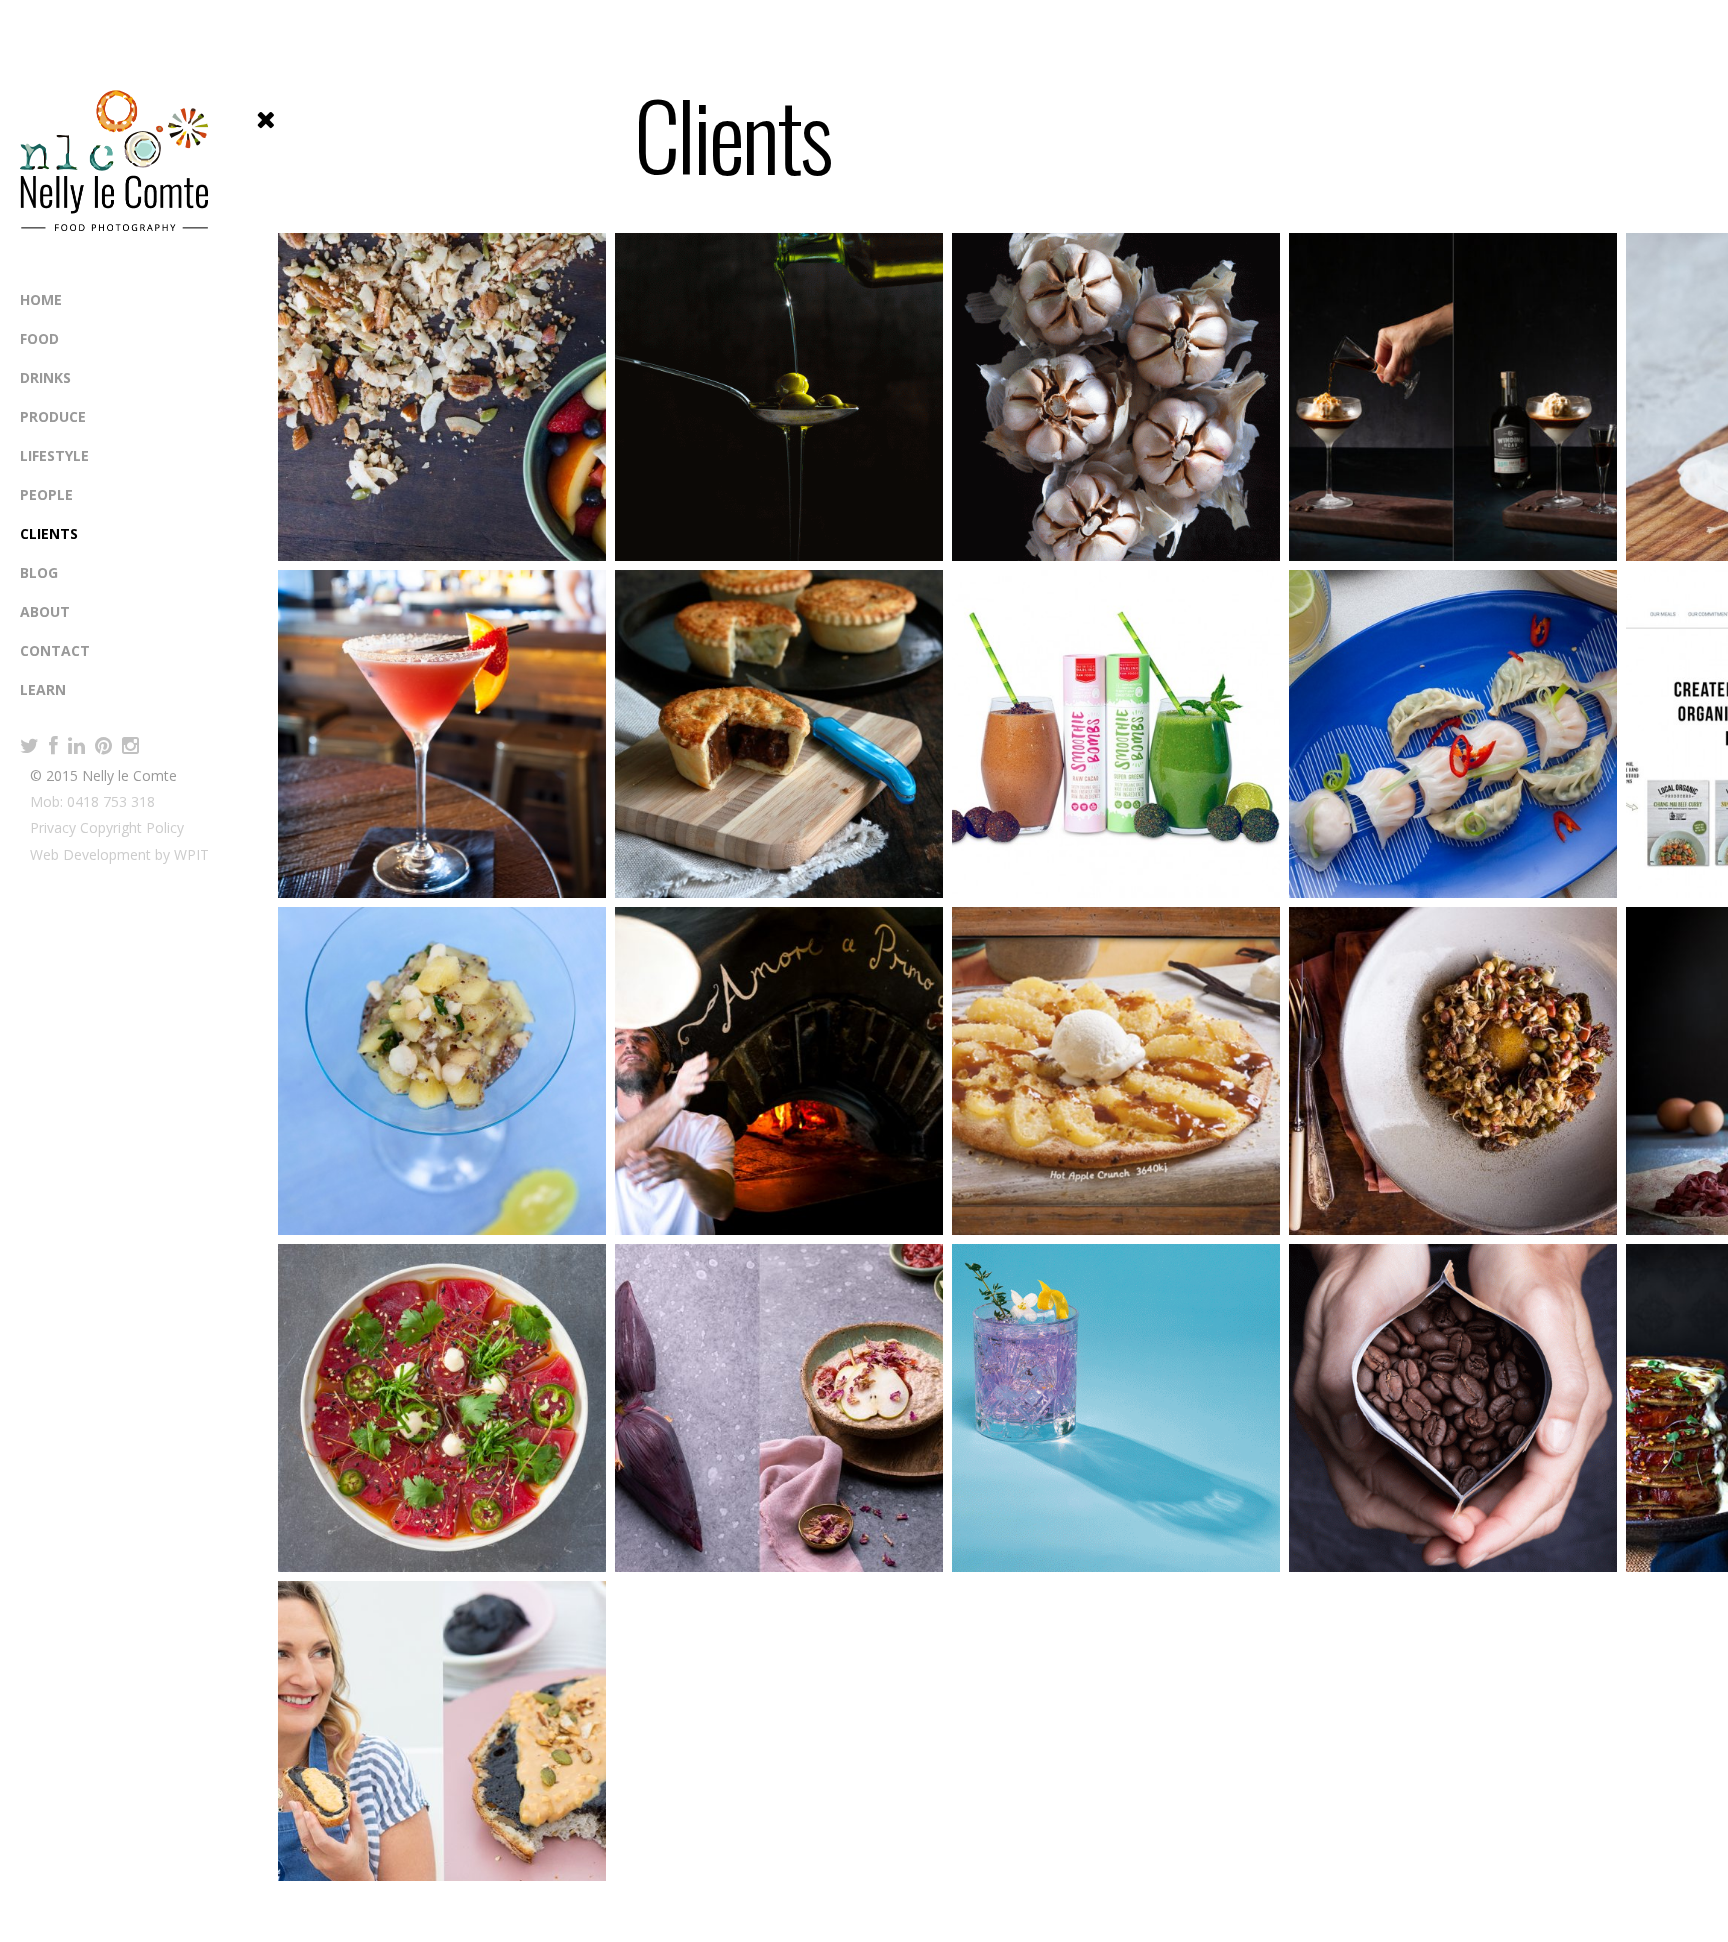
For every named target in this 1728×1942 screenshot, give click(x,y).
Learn (43, 689)
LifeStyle (54, 455)
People (46, 494)
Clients (49, 533)
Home (41, 299)
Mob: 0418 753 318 (92, 801)
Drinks (45, 377)
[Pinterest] (103, 746)
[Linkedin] (76, 746)
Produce (53, 416)
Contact (55, 650)
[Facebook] (53, 746)
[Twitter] (29, 746)
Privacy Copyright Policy (107, 827)
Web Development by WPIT (119, 854)
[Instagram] (130, 746)
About (45, 611)
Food (39, 338)
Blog (39, 572)
